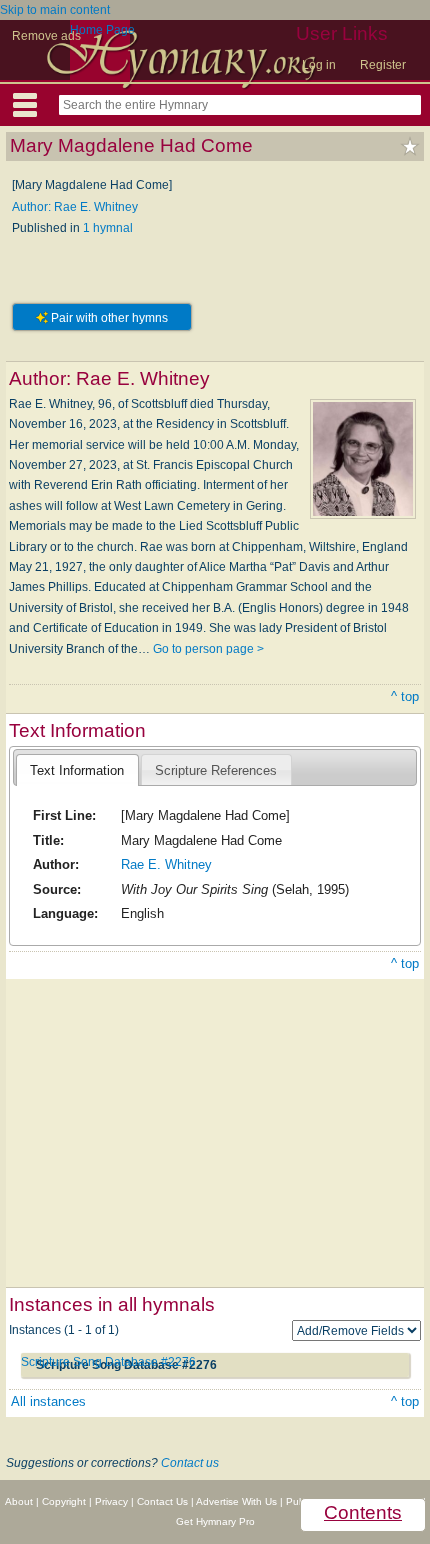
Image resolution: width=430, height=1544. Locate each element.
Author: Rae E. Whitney (75, 207)
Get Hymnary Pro (215, 1521)
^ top (405, 696)
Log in (319, 65)
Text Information (77, 770)
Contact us (190, 1463)
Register (383, 65)
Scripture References (216, 770)
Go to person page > (208, 649)
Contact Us (162, 1501)
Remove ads (46, 36)
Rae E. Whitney (166, 864)
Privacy (111, 1501)
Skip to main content (55, 10)
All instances (48, 1401)
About (19, 1501)
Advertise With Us (236, 1501)
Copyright (64, 1501)
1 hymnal (108, 228)
